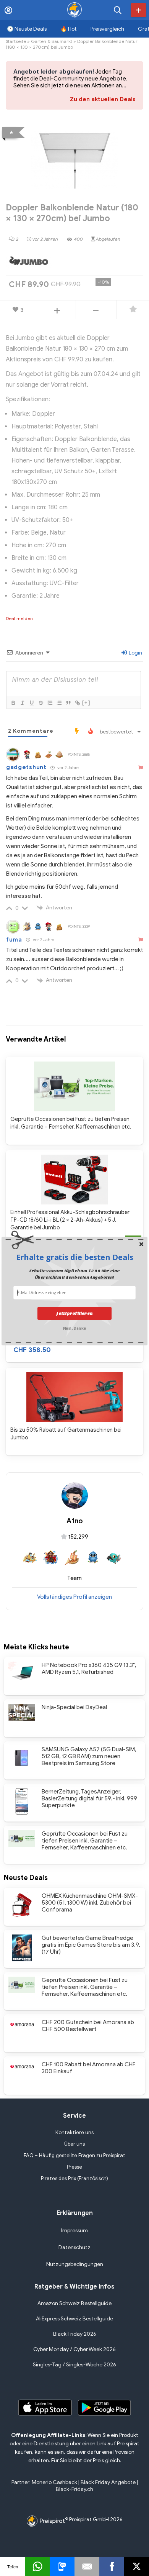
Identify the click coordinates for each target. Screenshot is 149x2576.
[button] (74, 1257)
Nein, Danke (74, 1328)
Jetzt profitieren (74, 1313)
